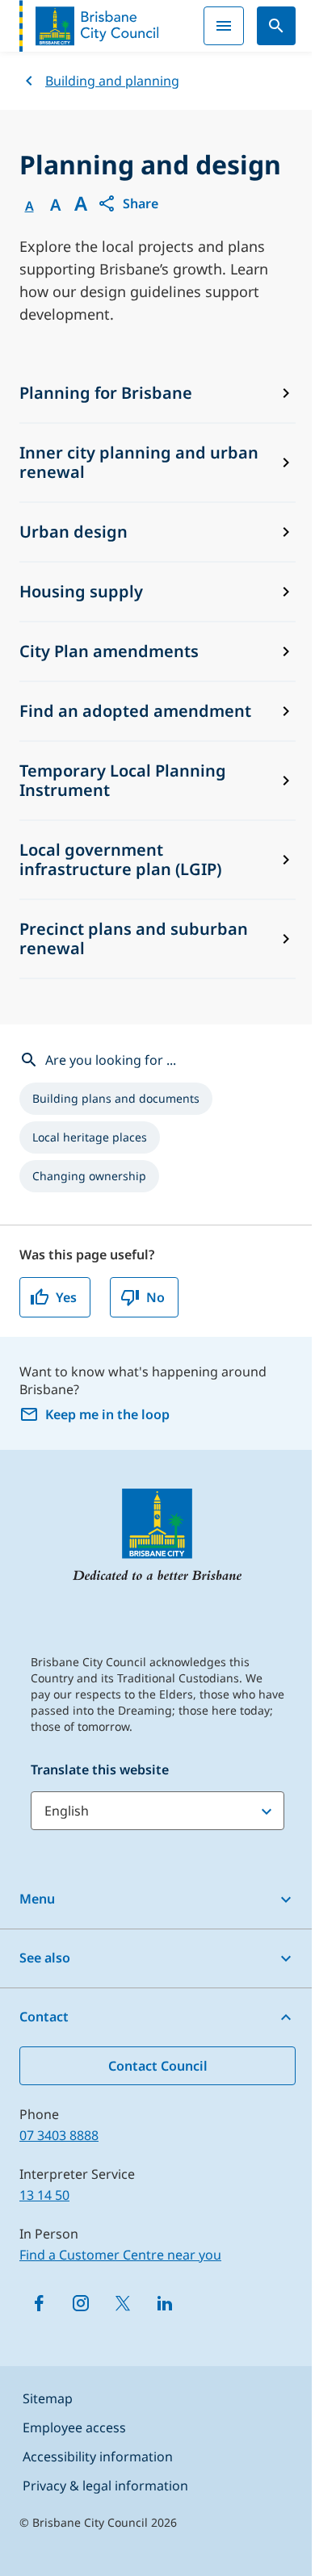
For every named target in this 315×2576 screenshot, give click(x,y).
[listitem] (116, 1099)
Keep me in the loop (107, 1414)
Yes (66, 1297)
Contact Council (158, 2066)
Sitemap (48, 2398)
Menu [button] (37, 1899)
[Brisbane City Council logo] (89, 26)
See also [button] (45, 1958)
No (155, 1297)
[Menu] (224, 26)
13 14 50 (44, 2195)
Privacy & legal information (105, 2486)
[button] (128, 203)
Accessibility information (98, 2457)
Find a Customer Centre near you (120, 2255)
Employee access (74, 2427)
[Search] (276, 26)
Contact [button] (44, 2017)
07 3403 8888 (59, 2135)
